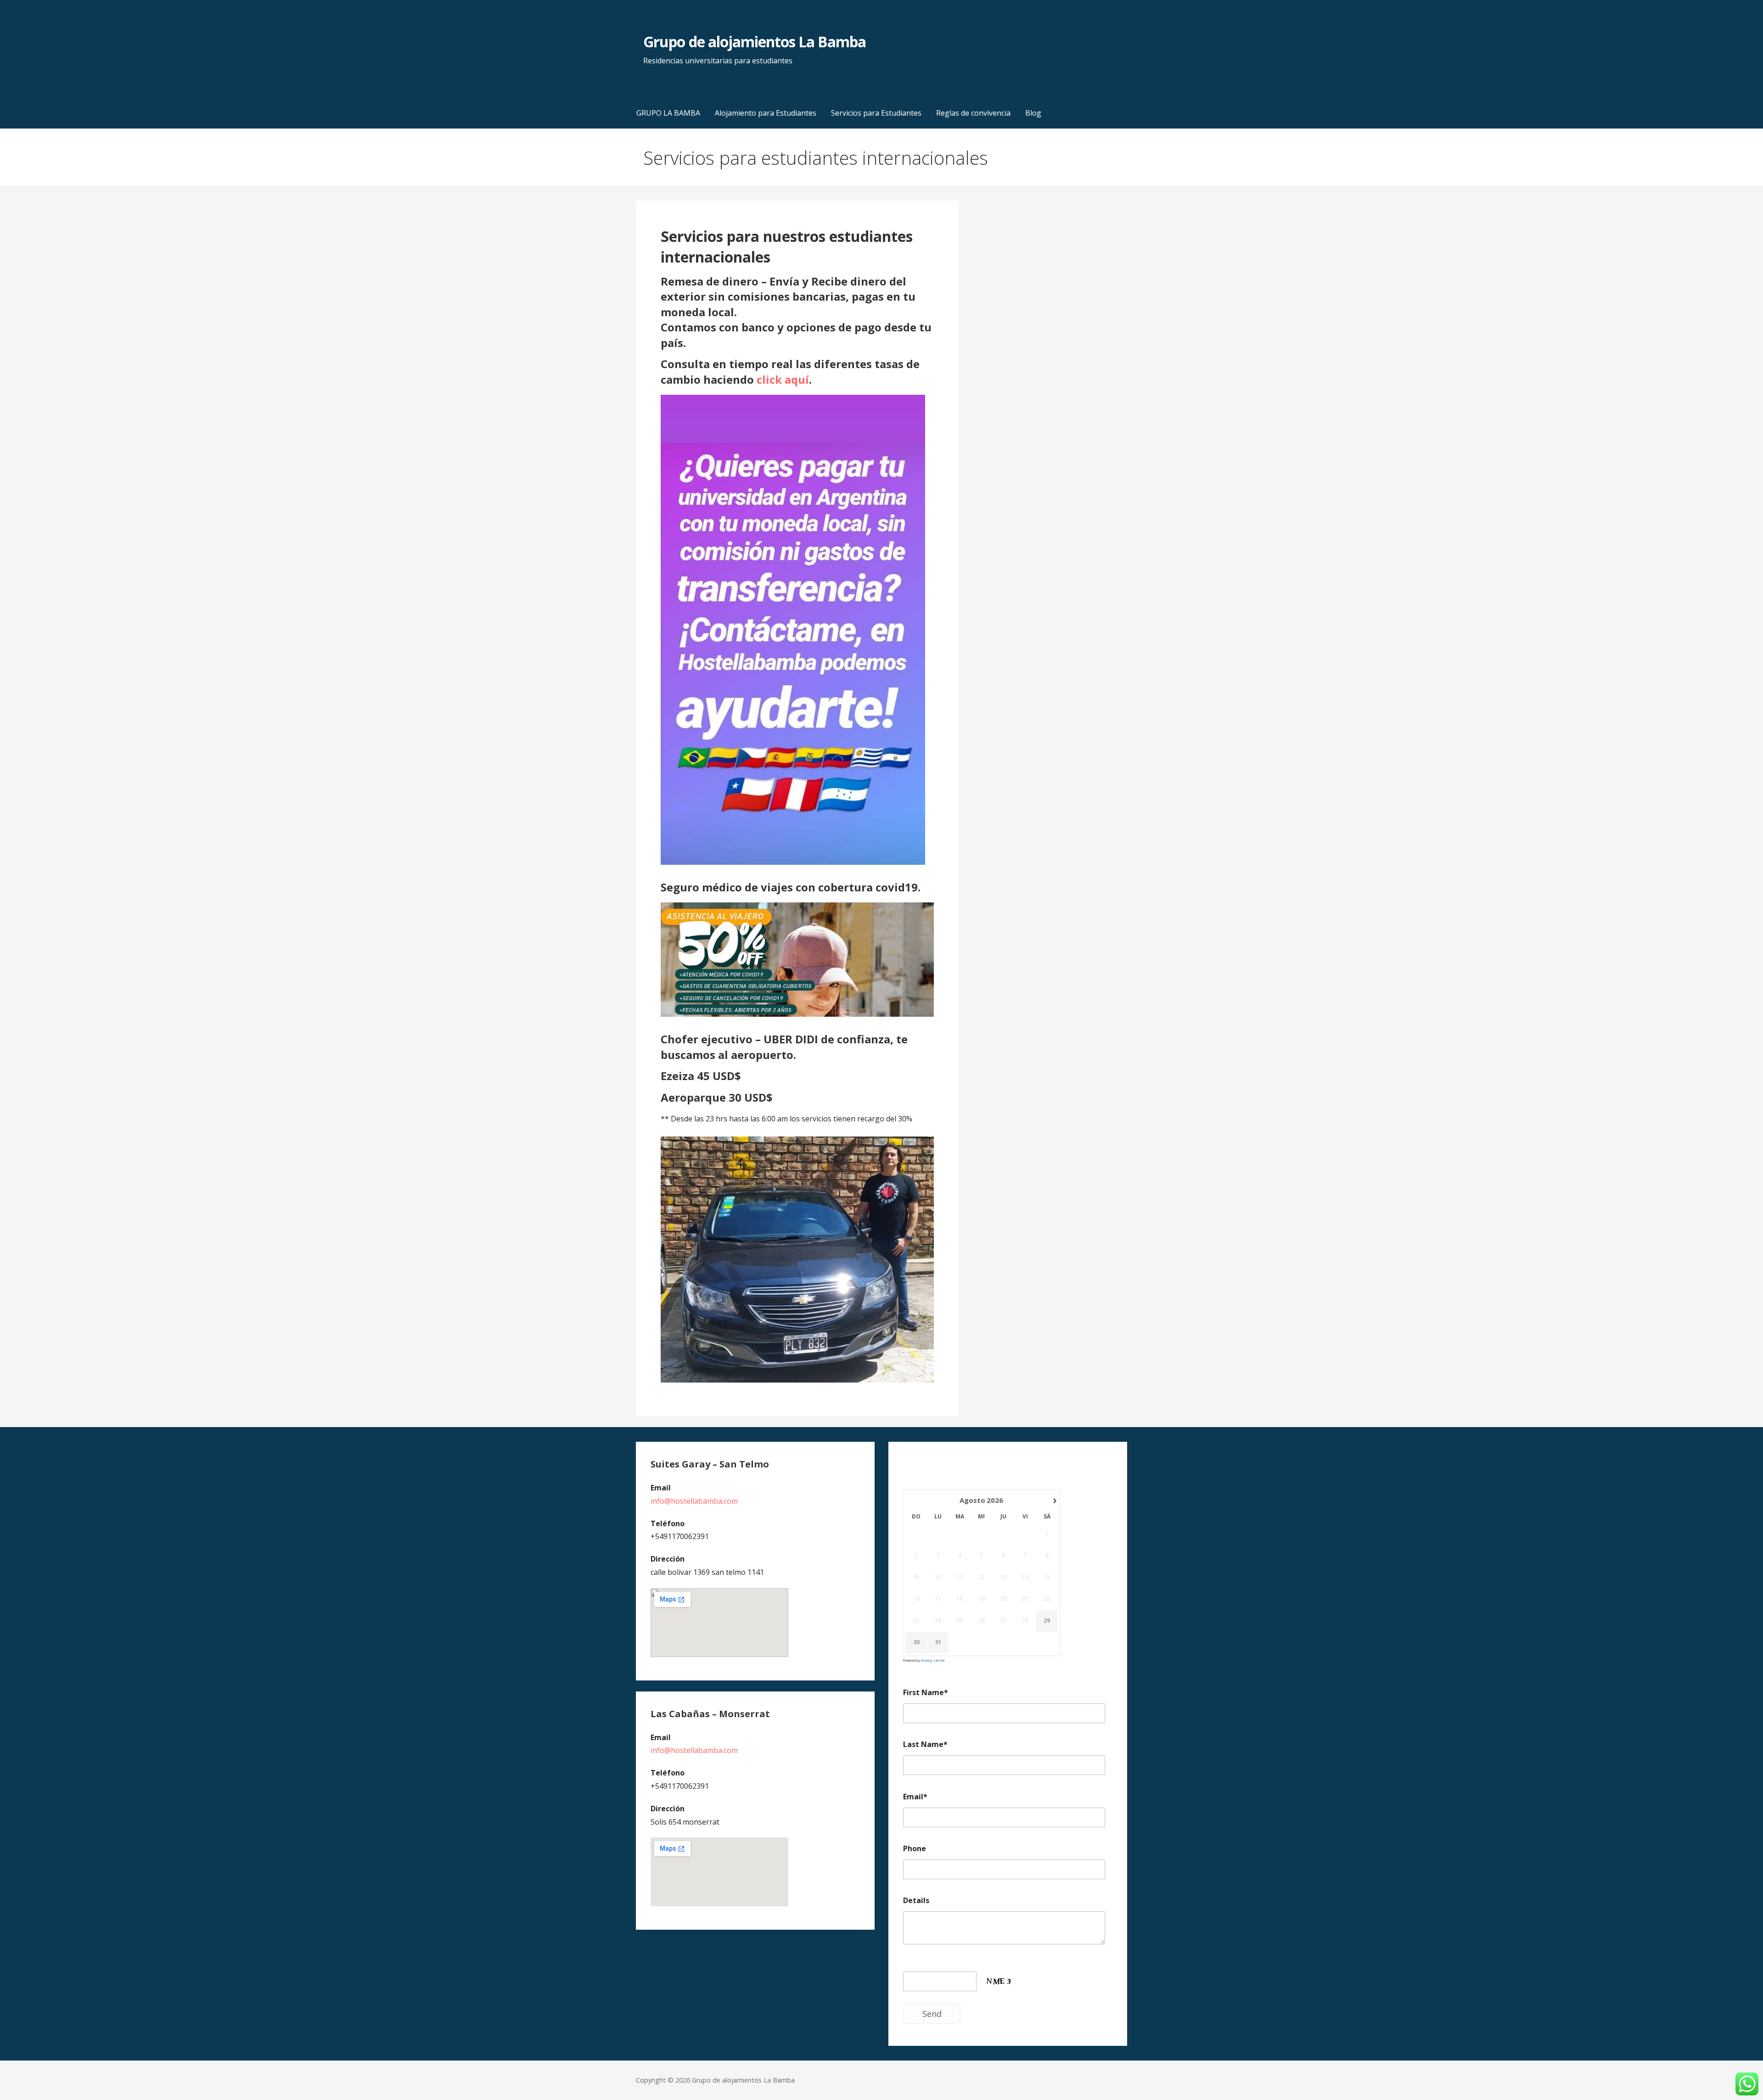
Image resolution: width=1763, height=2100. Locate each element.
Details (916, 1900)
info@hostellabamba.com (694, 1501)
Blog (1033, 113)
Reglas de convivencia (973, 113)
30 (916, 1642)
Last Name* (925, 1744)
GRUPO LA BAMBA (668, 113)
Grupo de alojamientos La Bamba (755, 42)
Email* (915, 1797)
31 (938, 1642)
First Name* (926, 1692)
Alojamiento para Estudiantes (766, 113)
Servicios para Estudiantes (876, 113)
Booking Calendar (933, 1660)
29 (1047, 1621)
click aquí (783, 379)
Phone (915, 1848)
